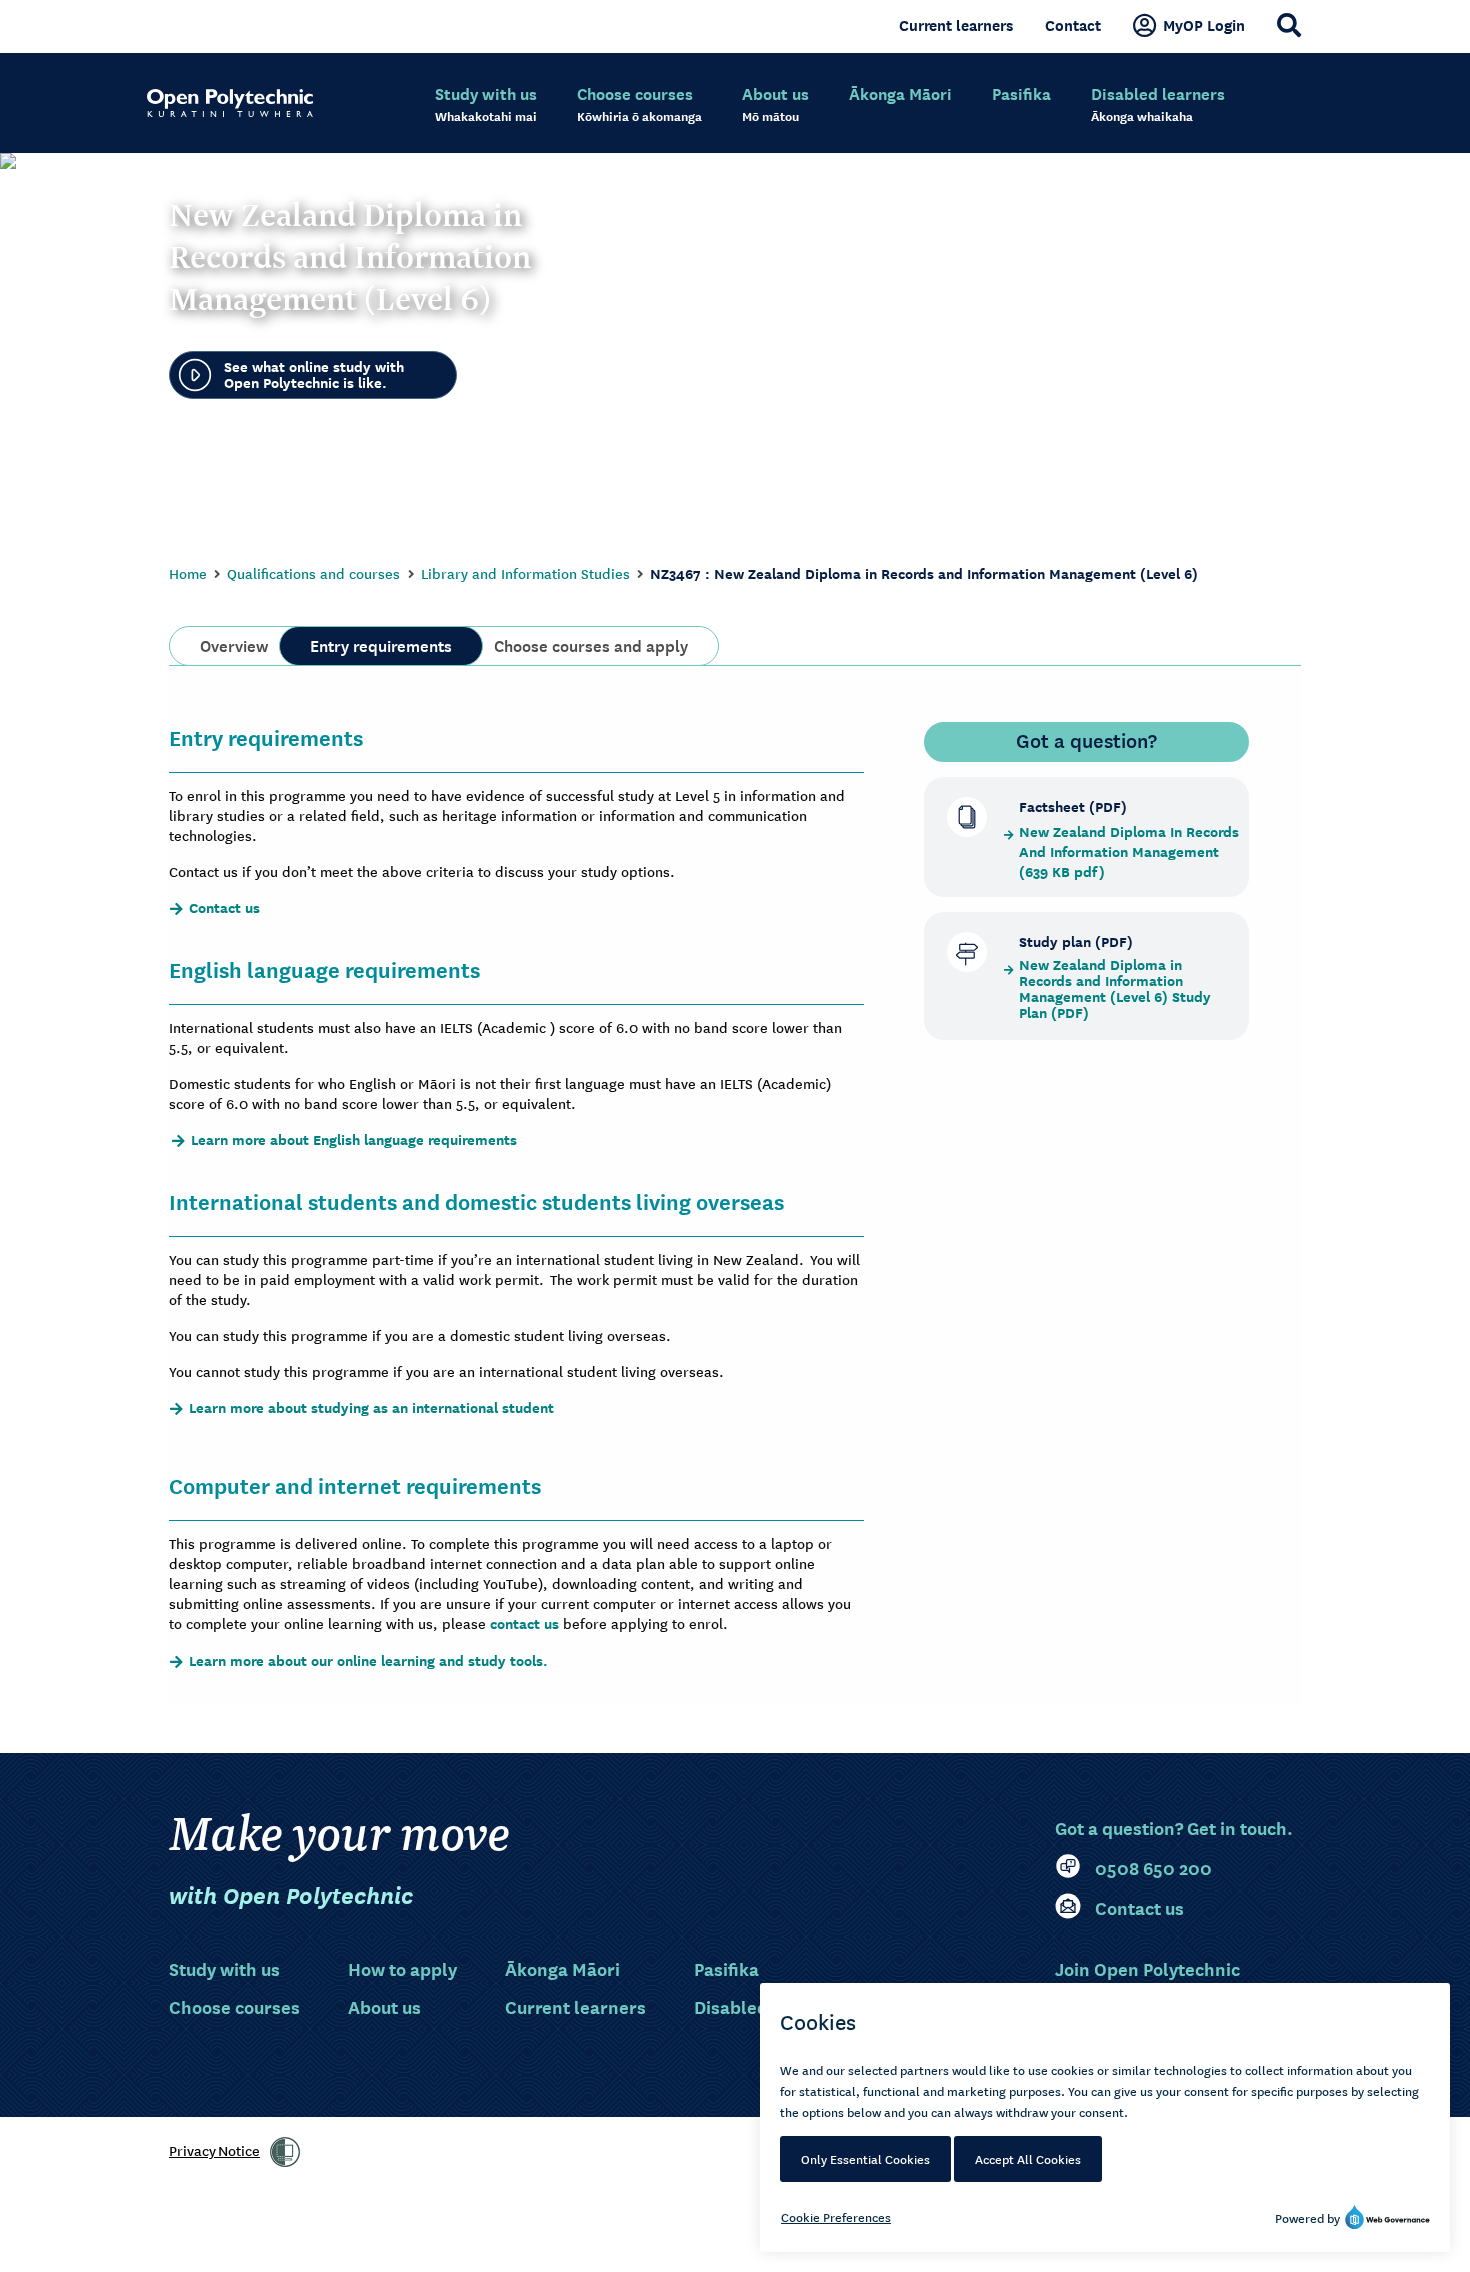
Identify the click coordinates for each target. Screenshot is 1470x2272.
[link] (285, 2152)
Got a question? (1086, 740)
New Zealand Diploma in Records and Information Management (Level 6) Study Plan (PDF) (1115, 989)
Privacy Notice (214, 2150)
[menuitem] (486, 105)
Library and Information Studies (525, 573)
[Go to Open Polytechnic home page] (230, 103)
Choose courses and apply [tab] (591, 644)
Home (188, 573)
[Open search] (1289, 25)
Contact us (224, 908)
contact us (524, 1623)
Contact (1073, 25)
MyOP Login (1204, 25)
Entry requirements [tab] (381, 644)
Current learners (956, 25)
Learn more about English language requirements (354, 1140)
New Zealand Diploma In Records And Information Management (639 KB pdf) (1129, 852)
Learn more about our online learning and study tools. (368, 1661)
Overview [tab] (234, 644)
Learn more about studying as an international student (371, 1408)
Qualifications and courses (313, 573)
